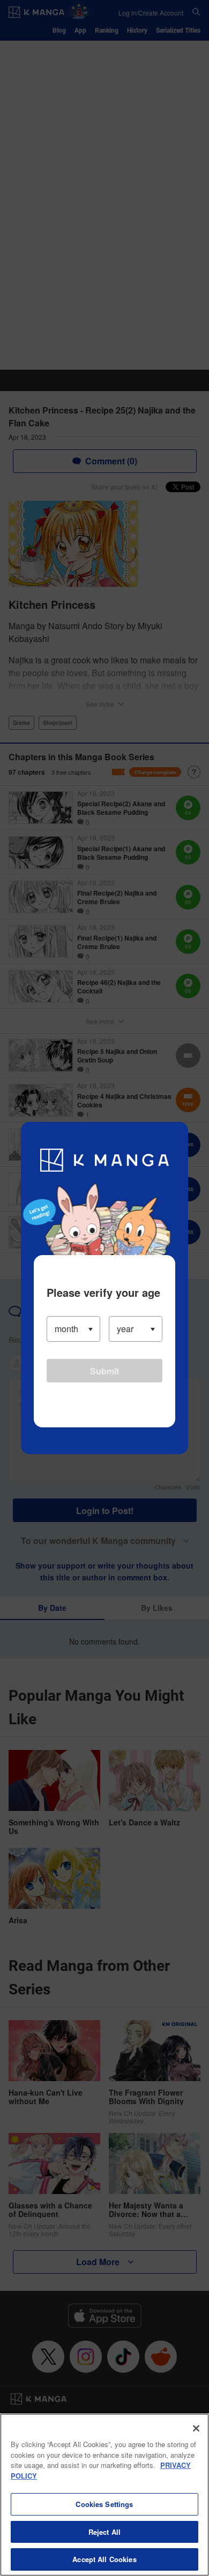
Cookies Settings (104, 2504)
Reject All (104, 2532)
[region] (104, 2495)
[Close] (196, 2428)
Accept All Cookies (104, 2559)
